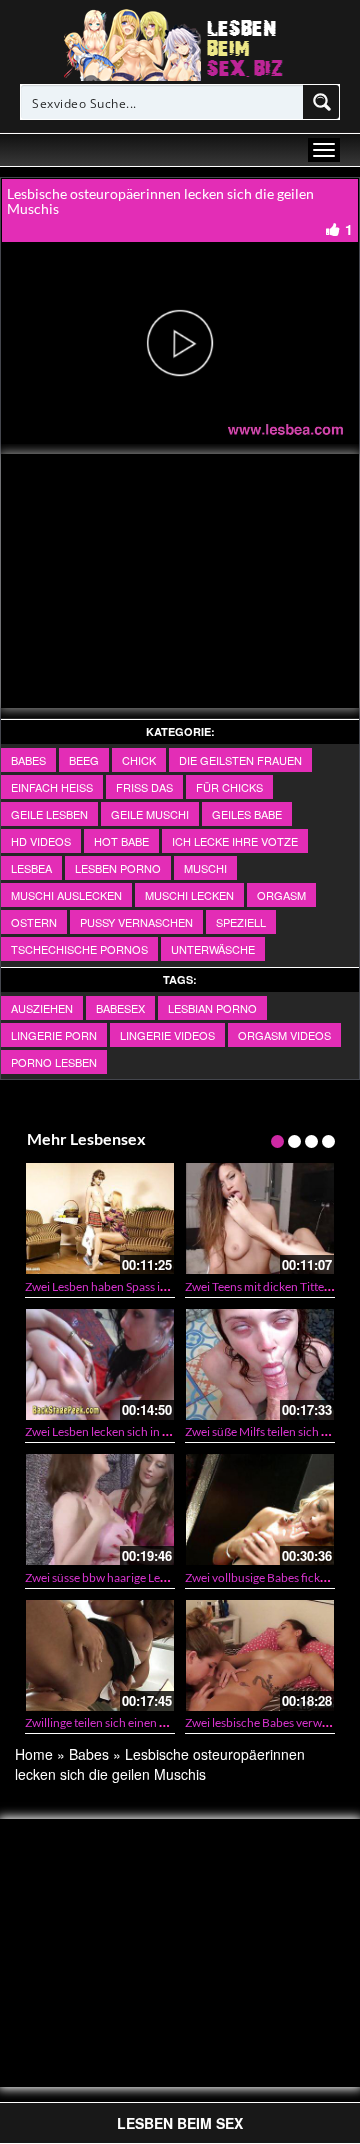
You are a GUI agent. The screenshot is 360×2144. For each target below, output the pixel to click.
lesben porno (118, 868)
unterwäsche (213, 949)
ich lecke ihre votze (235, 841)
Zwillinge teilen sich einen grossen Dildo (128, 1722)
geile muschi (150, 814)
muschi (205, 868)
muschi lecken (189, 895)
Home (34, 1754)
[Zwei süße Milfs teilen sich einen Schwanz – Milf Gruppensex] (260, 1364)
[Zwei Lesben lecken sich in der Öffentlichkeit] (100, 1364)
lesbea (31, 868)
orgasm (281, 895)
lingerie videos (167, 1035)
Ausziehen (42, 1008)
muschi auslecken (66, 895)
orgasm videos (284, 1035)
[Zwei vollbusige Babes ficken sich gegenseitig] (260, 1509)
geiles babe (247, 814)
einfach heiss (52, 787)
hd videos (41, 841)
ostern (34, 922)
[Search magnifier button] (322, 102)
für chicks (229, 787)
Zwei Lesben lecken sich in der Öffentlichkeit (140, 1431)
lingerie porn (54, 1035)
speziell (241, 922)
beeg (84, 760)
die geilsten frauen (240, 760)
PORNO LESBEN (54, 1062)
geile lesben (49, 814)
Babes (28, 760)
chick (139, 760)
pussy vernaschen (136, 922)
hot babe (121, 841)
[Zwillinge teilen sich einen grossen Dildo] (100, 1655)
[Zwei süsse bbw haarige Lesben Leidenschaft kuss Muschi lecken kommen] (100, 1509)
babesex (120, 1008)
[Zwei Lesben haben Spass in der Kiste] (100, 1218)
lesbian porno (212, 1008)
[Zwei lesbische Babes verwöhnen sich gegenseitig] (260, 1655)
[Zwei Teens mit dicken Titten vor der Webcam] (260, 1218)
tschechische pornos (79, 949)
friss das (144, 787)
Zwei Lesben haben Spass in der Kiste (120, 1286)
